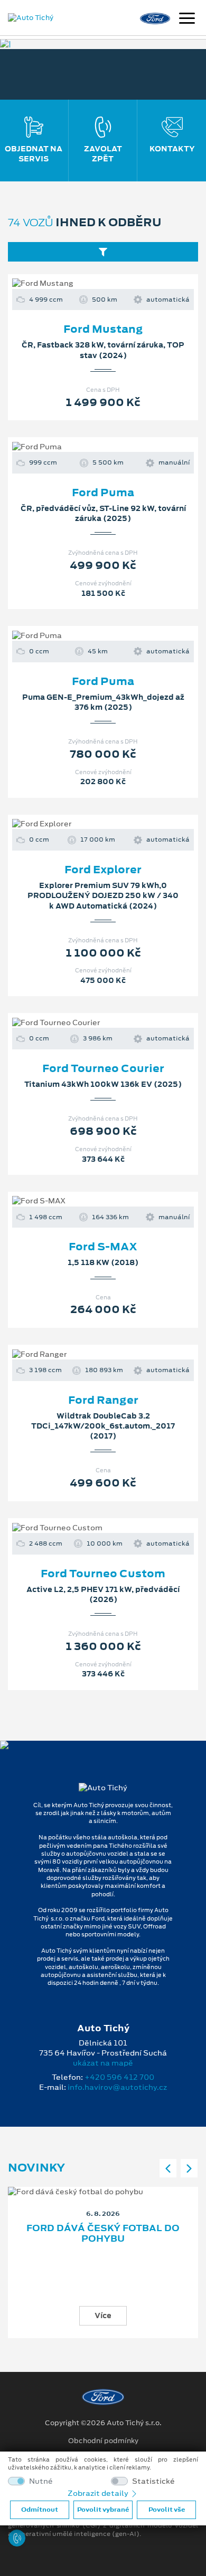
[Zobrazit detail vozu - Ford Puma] (86, 447)
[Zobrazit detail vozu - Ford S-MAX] (86, 1201)
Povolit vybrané (103, 2510)
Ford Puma (103, 493)
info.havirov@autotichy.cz (117, 2087)
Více (103, 2315)
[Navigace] (187, 20)
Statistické (153, 2481)
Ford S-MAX (103, 1247)
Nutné (41, 2481)
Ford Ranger (103, 1400)
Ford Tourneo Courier (103, 1068)
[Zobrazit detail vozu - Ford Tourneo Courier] (86, 1023)
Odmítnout (40, 2510)
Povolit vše (167, 2510)
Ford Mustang (103, 329)
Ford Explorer (103, 870)
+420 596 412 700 (119, 2077)
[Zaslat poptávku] (120, 284)
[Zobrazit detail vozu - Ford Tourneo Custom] (86, 1528)
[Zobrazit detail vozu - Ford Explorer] (86, 824)
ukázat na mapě (103, 2063)
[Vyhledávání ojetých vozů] (103, 252)
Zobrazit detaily (99, 2493)
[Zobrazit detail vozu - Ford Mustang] (86, 284)
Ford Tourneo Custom (103, 1574)
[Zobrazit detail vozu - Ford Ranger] (86, 1354)
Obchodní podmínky (103, 2441)
